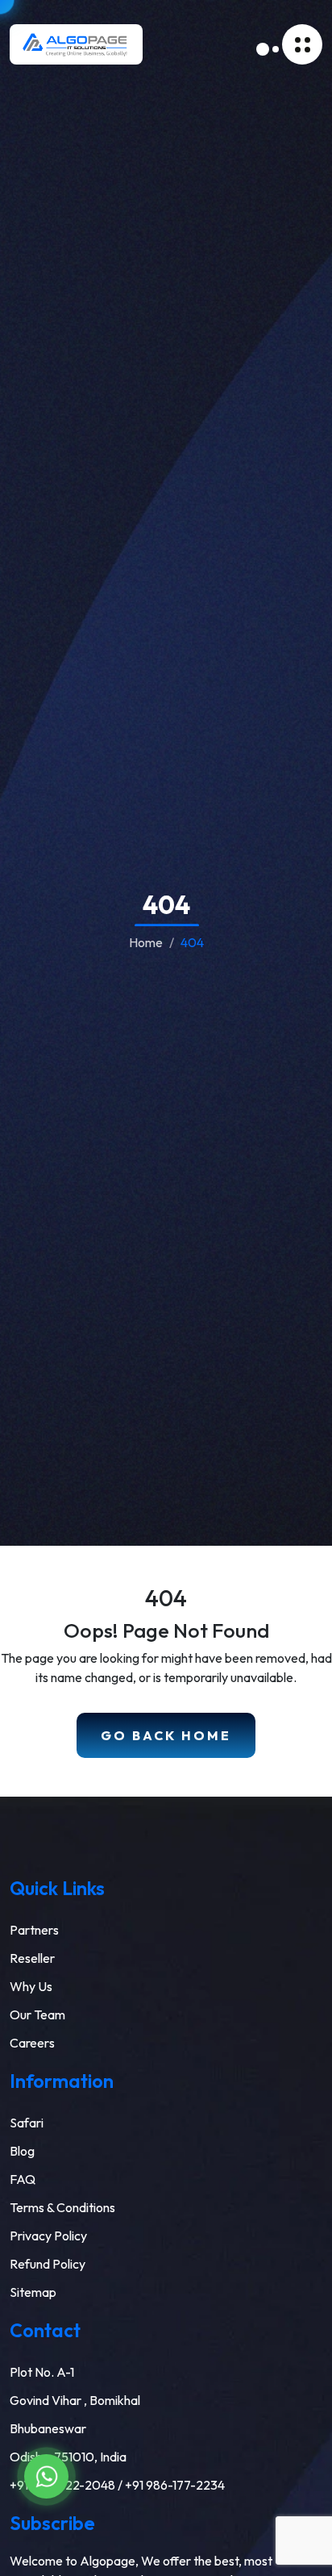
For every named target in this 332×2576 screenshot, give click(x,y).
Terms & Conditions (62, 2207)
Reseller (32, 1958)
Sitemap (33, 2292)
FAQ (23, 2179)
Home (146, 942)
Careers (32, 2043)
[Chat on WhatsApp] (46, 2476)
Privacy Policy (48, 2236)
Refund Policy (48, 2264)
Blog (22, 2151)
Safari (27, 2123)
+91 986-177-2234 (175, 2485)
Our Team (37, 2014)
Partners (34, 1930)
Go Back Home (166, 1735)
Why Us (31, 1986)
